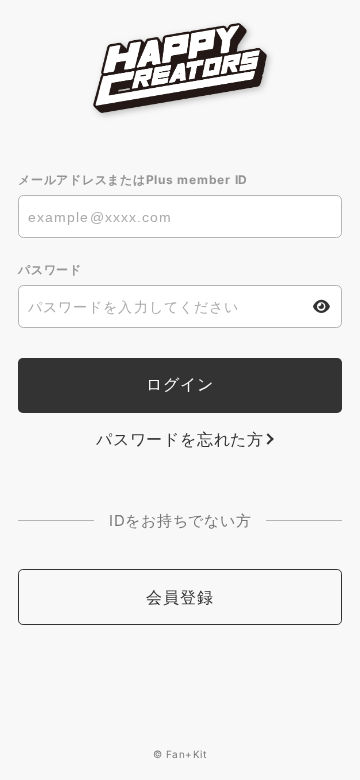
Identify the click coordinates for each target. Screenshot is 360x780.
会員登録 (179, 597)
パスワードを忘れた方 (180, 439)
